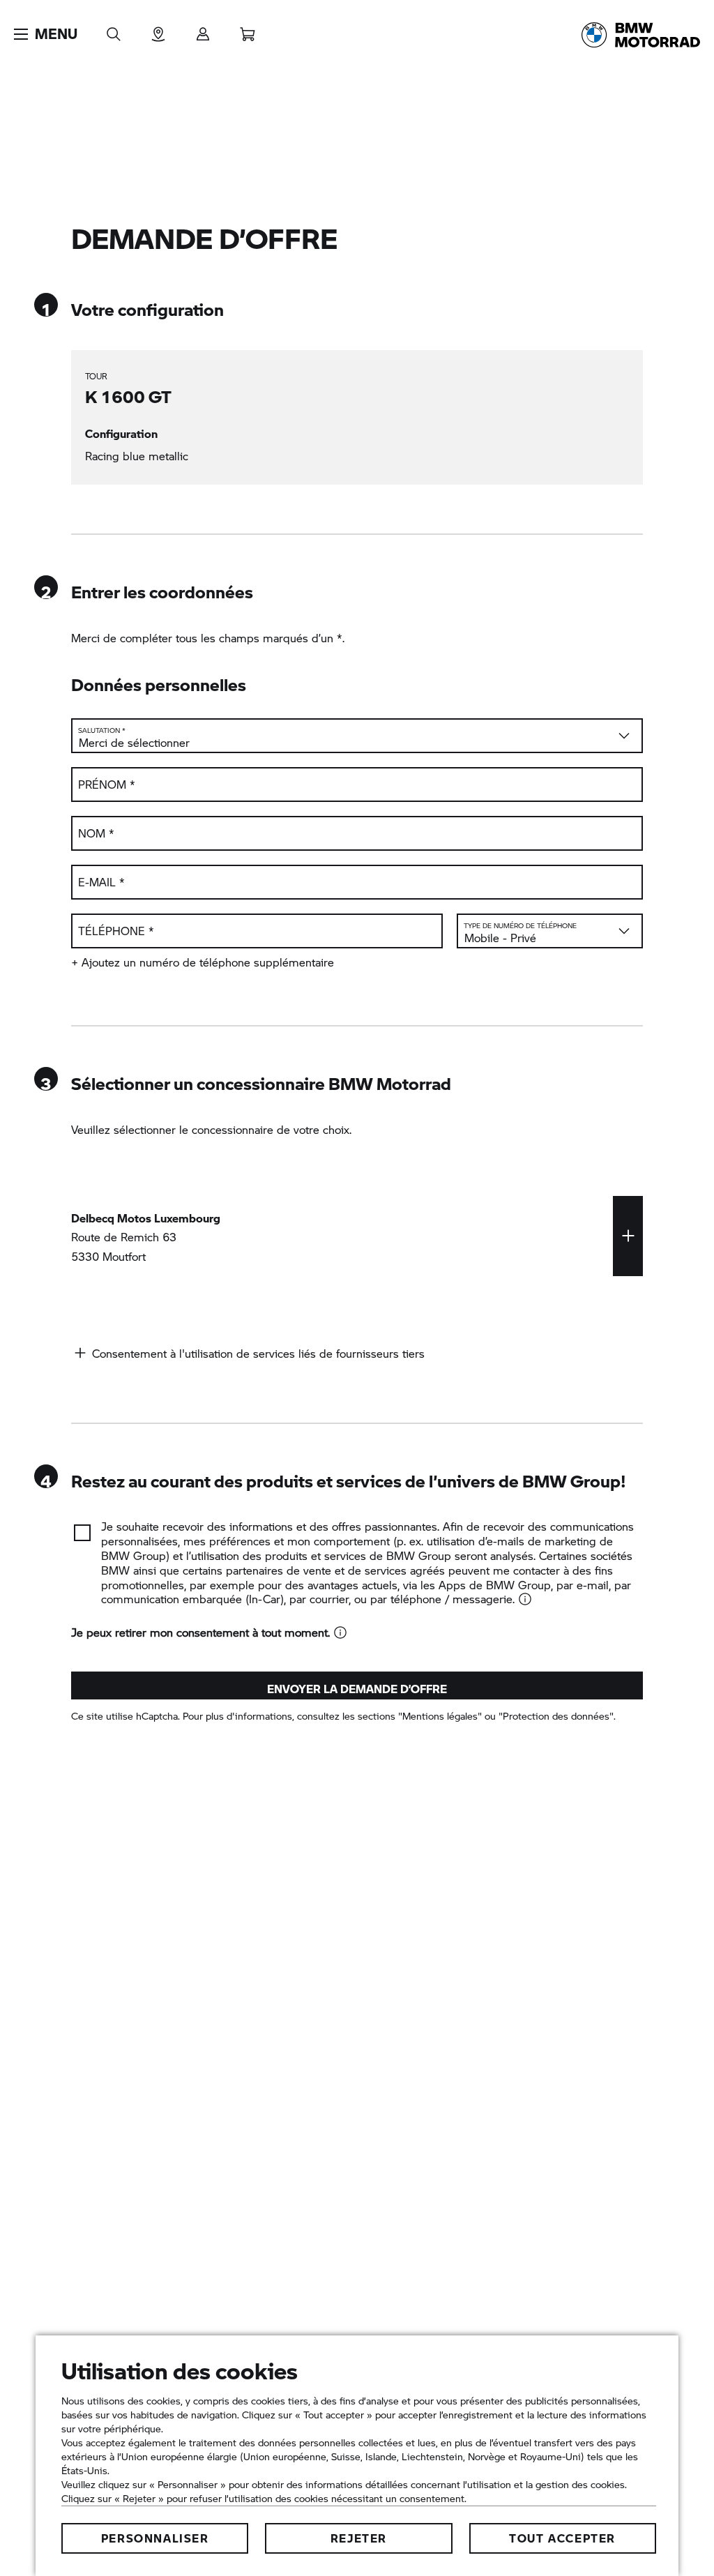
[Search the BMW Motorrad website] (114, 30)
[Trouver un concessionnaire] (158, 30)
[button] (46, 34)
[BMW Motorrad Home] (641, 35)
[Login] (203, 30)
